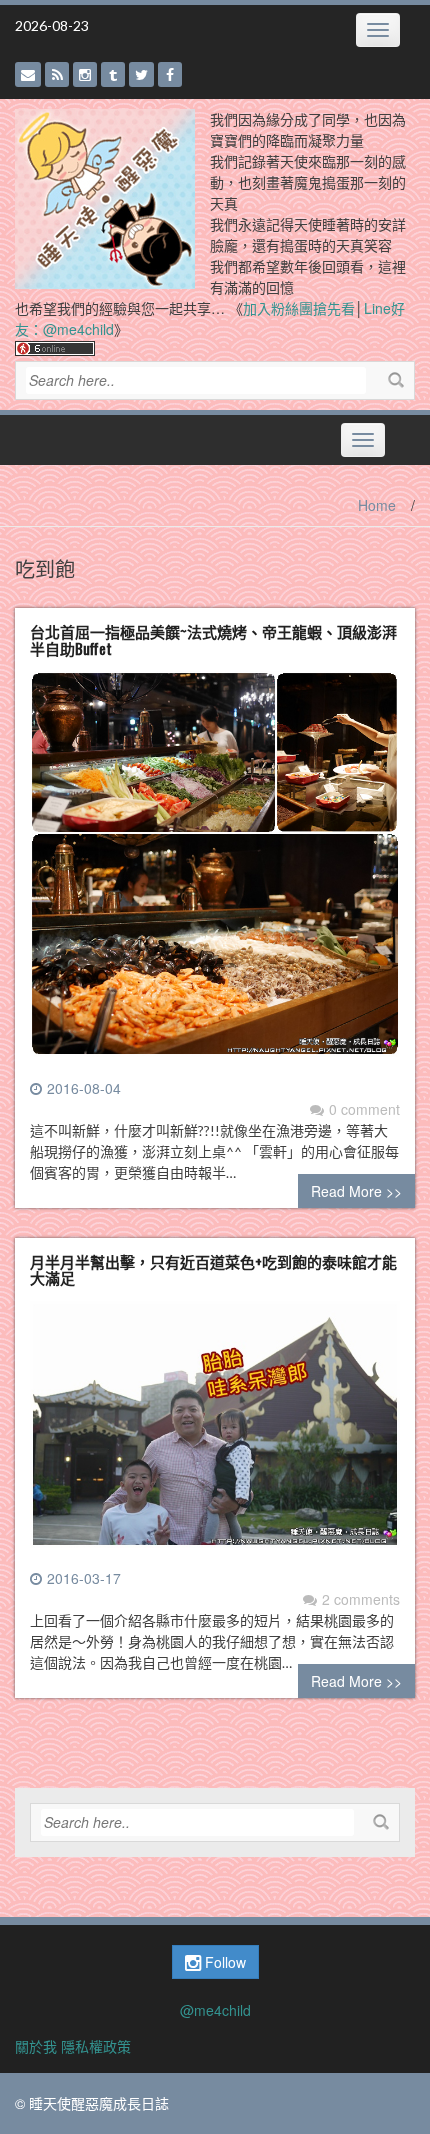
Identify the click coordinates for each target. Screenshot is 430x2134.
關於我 (36, 2046)
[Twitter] (141, 74)
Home (377, 505)
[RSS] (57, 74)
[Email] (28, 74)
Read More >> (356, 1191)
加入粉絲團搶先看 (299, 308)
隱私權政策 (96, 2046)
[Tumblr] (113, 74)
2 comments (361, 1599)
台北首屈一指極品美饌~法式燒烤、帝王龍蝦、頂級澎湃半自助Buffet (213, 639)
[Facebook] (170, 74)
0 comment (364, 1109)
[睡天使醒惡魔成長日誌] (105, 197)
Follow (223, 1962)
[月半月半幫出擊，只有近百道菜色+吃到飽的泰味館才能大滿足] (215, 1432)
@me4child (215, 2010)
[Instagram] (85, 74)
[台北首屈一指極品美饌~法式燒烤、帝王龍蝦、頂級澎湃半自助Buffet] (215, 872)
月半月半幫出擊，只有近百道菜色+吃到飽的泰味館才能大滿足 (213, 1269)
